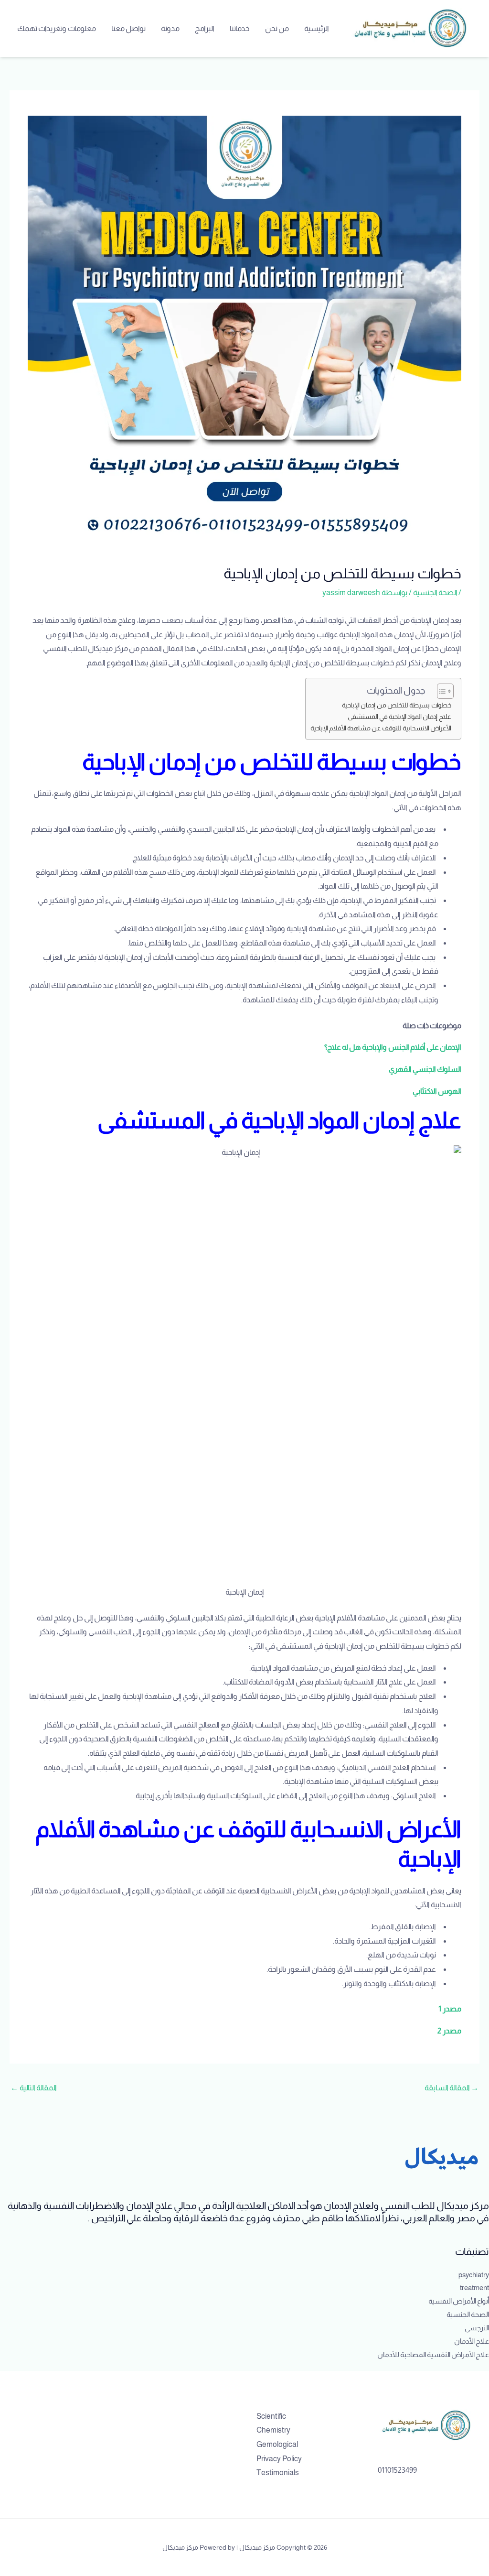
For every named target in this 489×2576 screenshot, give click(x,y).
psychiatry (474, 2275)
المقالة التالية (34, 2088)
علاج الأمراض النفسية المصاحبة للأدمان (433, 2354)
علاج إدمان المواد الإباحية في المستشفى (399, 717)
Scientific (271, 2416)
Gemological (277, 2444)
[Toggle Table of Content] (441, 691)
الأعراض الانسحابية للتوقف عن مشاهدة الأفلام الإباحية (381, 728)
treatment (474, 2288)
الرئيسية (317, 28)
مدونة (170, 28)
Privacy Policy (279, 2459)
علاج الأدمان (472, 2341)
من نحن (277, 28)
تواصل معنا (128, 28)
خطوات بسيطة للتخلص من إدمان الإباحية (397, 705)
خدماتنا (240, 28)
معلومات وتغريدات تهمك (57, 28)
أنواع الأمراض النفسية (459, 2301)
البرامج (205, 28)
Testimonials (278, 2473)
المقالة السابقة (452, 2088)
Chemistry (273, 2430)
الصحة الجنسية (435, 592)
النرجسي (477, 2328)
